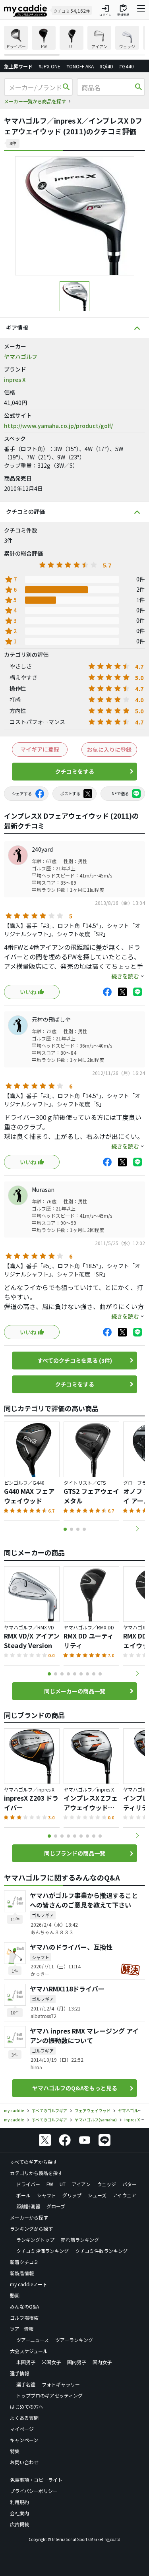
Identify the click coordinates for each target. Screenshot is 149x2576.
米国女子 (51, 2362)
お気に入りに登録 (109, 750)
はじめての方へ (27, 2407)
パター (130, 2184)
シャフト (46, 2195)
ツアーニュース (33, 2340)
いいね (28, 992)
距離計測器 (28, 2206)
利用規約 (19, 2502)
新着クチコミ (24, 2262)
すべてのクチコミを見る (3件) (75, 1360)
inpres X (15, 380)
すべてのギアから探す (34, 2162)
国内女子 (102, 2362)
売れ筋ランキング (80, 2240)
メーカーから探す (29, 2217)
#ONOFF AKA (80, 66)
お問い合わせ (24, 2462)
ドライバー (28, 2184)
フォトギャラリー (61, 2384)
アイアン (81, 2184)
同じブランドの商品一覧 (75, 1853)
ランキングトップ (35, 2240)
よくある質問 (24, 2418)
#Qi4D (106, 66)
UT (63, 2184)
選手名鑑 (26, 2384)
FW (50, 2184)
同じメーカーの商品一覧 (75, 1691)
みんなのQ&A (24, 2306)
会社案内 (19, 2513)
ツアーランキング (74, 2340)
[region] (74, 41)
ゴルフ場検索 (24, 2317)
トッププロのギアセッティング (49, 2395)
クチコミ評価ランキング (43, 2251)
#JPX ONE (49, 66)
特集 (15, 2451)
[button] (137, 1529)
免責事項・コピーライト (36, 2480)
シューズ (97, 2195)
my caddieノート (29, 2284)
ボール (23, 2195)
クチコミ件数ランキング (101, 2251)
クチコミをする (75, 771)
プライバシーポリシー (34, 2491)
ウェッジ (106, 2184)
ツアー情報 (22, 2329)
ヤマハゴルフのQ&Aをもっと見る (75, 2088)
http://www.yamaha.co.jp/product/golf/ (58, 426)
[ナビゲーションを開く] (141, 10)
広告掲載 (19, 2524)
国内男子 (77, 2362)
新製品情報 (22, 2273)
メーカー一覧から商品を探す (35, 101)
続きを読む (125, 976)
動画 (15, 2295)
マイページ (22, 2429)
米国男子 (26, 2362)
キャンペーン (24, 2440)
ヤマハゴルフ (21, 356)
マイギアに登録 (40, 749)
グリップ (72, 2195)
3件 (13, 143)
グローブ (56, 2206)
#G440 (127, 66)
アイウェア (125, 2195)
